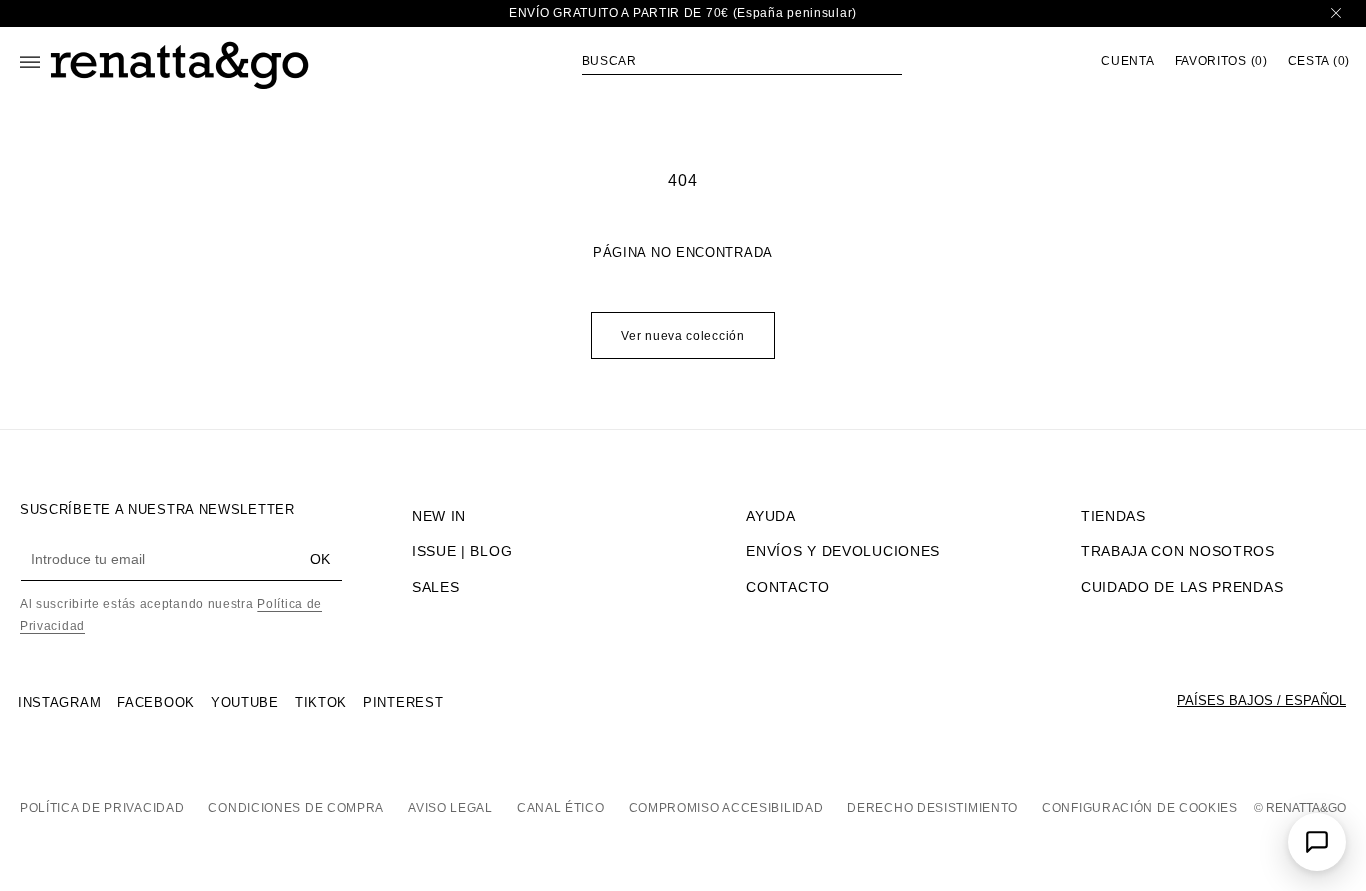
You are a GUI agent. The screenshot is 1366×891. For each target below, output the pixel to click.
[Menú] (30, 62)
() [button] (1221, 61)
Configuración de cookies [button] (1140, 808)
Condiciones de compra (296, 808)
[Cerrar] (1336, 13)
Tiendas (1113, 516)
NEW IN (439, 516)
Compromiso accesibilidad (726, 808)
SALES (436, 587)
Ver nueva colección (682, 336)
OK (320, 559)
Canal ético (561, 808)
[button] (742, 61)
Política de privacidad (102, 808)
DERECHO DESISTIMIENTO (932, 808)
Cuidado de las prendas (1182, 587)
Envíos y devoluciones (843, 551)
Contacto (788, 587)
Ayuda (771, 516)
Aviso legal (450, 808)
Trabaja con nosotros (1178, 551)
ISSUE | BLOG (462, 551)
